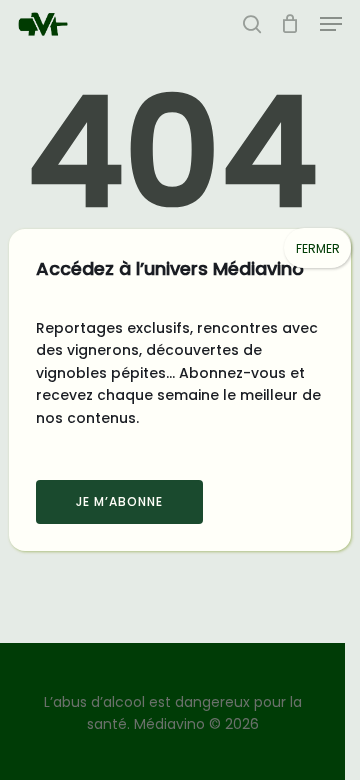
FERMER (318, 248)
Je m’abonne (119, 501)
